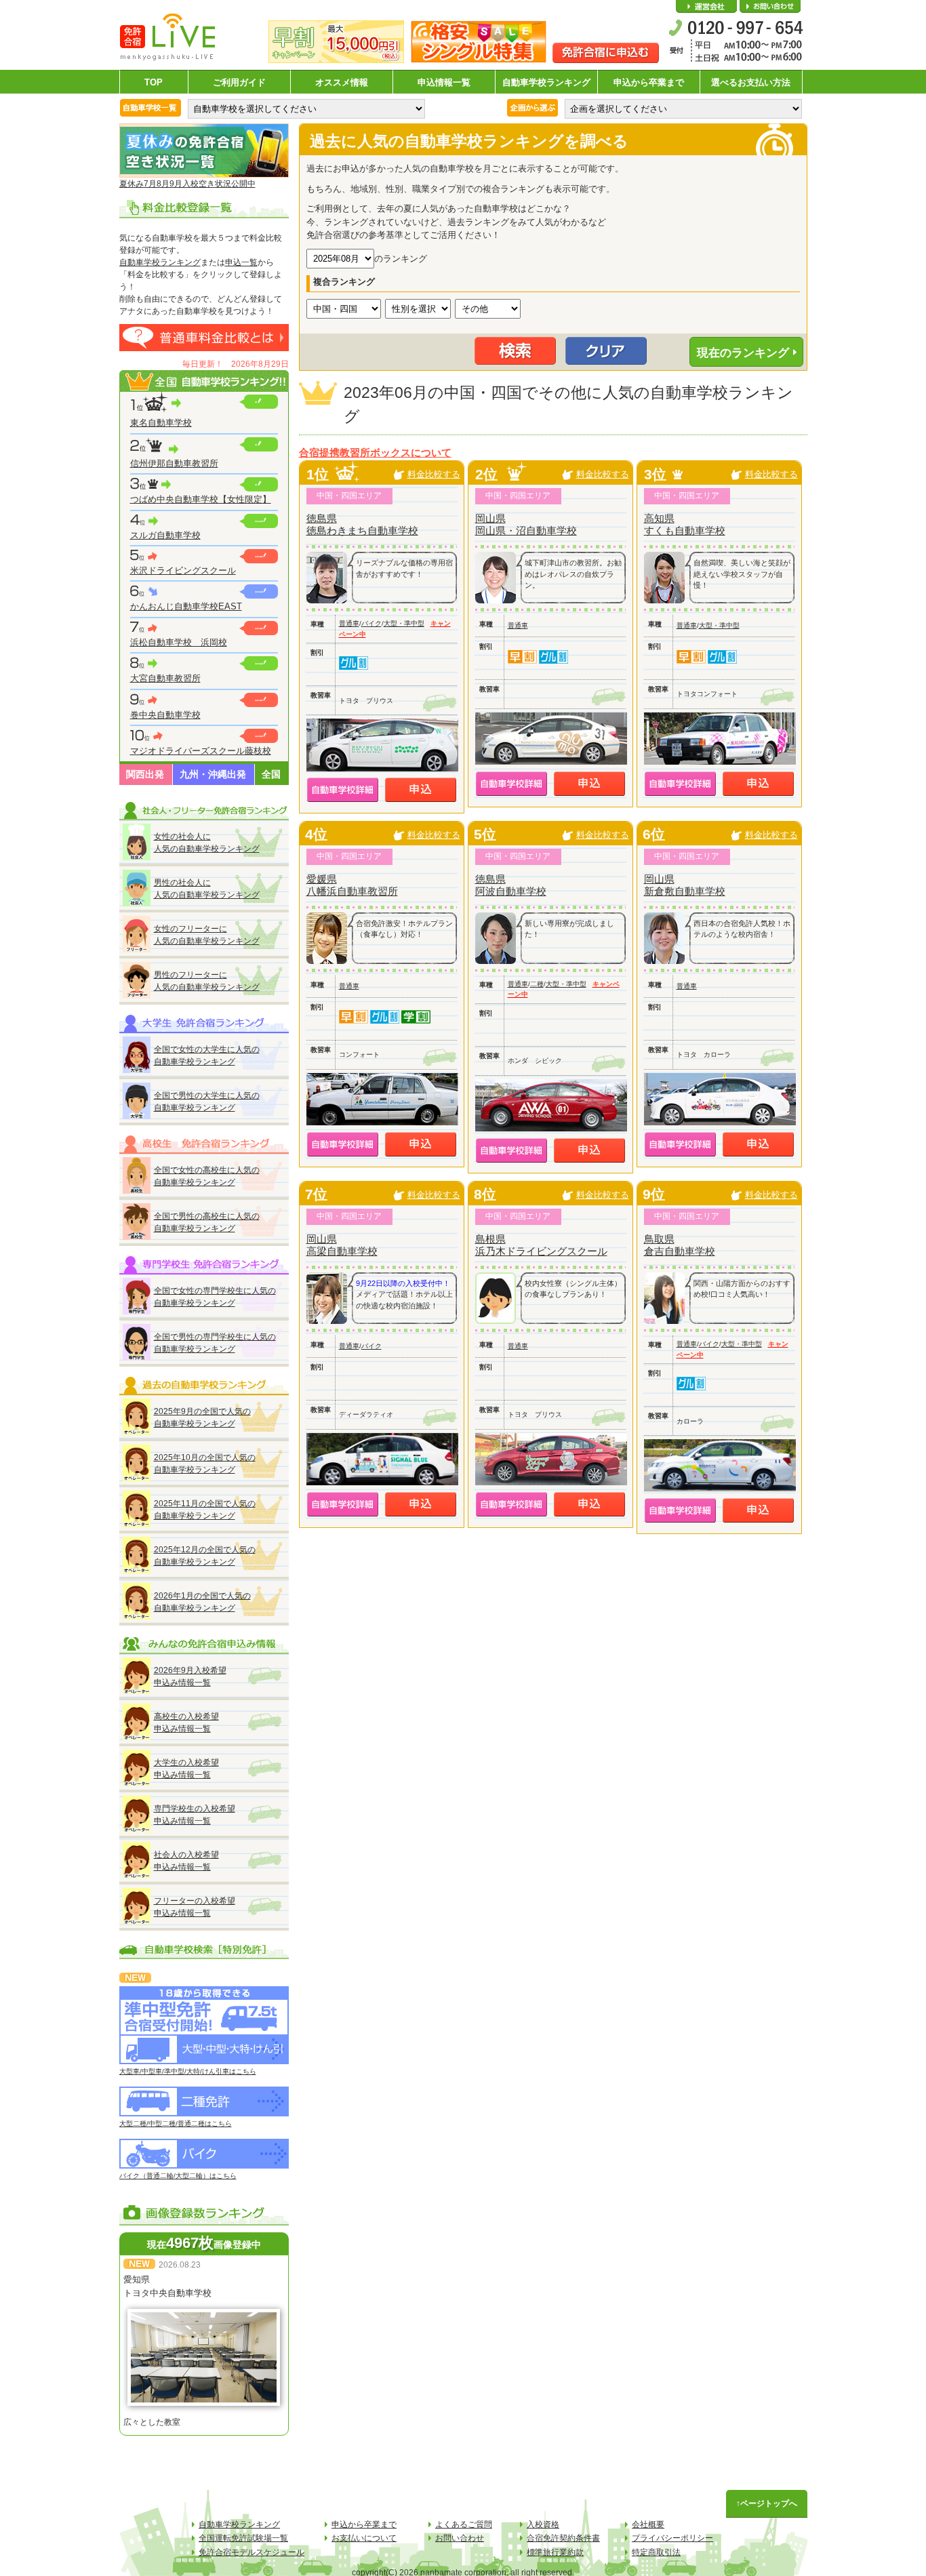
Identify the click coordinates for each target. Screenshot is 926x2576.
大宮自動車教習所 (165, 678)
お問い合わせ (770, 7)
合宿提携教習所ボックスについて (375, 453)
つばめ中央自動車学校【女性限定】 (201, 499)
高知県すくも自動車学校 (685, 524)
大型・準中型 (404, 623)
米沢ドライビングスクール (183, 570)
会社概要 (706, 7)
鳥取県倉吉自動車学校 (680, 1245)
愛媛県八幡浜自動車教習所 (352, 885)
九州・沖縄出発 (213, 774)
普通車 (349, 623)
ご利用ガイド (239, 82)
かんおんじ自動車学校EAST (186, 606)
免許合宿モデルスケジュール (251, 2552)
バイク (371, 623)
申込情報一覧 (444, 82)
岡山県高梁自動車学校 (342, 1245)
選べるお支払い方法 (751, 82)
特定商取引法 (656, 2552)
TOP (154, 82)
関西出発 (145, 774)
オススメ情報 (342, 82)
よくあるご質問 (464, 2524)
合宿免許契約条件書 (563, 2538)
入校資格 (543, 2524)
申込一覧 (241, 262)
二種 (537, 984)
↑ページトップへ (767, 2503)
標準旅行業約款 (555, 2552)
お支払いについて (364, 2538)
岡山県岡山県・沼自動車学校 (526, 524)
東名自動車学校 (161, 423)
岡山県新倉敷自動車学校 (685, 885)
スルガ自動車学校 (165, 535)
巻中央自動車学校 (165, 715)
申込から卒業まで (649, 82)
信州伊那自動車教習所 (174, 463)
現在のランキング (743, 353)
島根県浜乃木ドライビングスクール (541, 1245)
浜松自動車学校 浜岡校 (179, 642)
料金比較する (434, 474)
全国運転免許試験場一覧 (243, 2538)
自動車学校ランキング (546, 82)
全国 (271, 774)
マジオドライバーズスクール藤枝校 (201, 751)
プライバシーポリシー (672, 2538)
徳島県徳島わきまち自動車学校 (362, 524)
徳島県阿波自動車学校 (511, 885)
